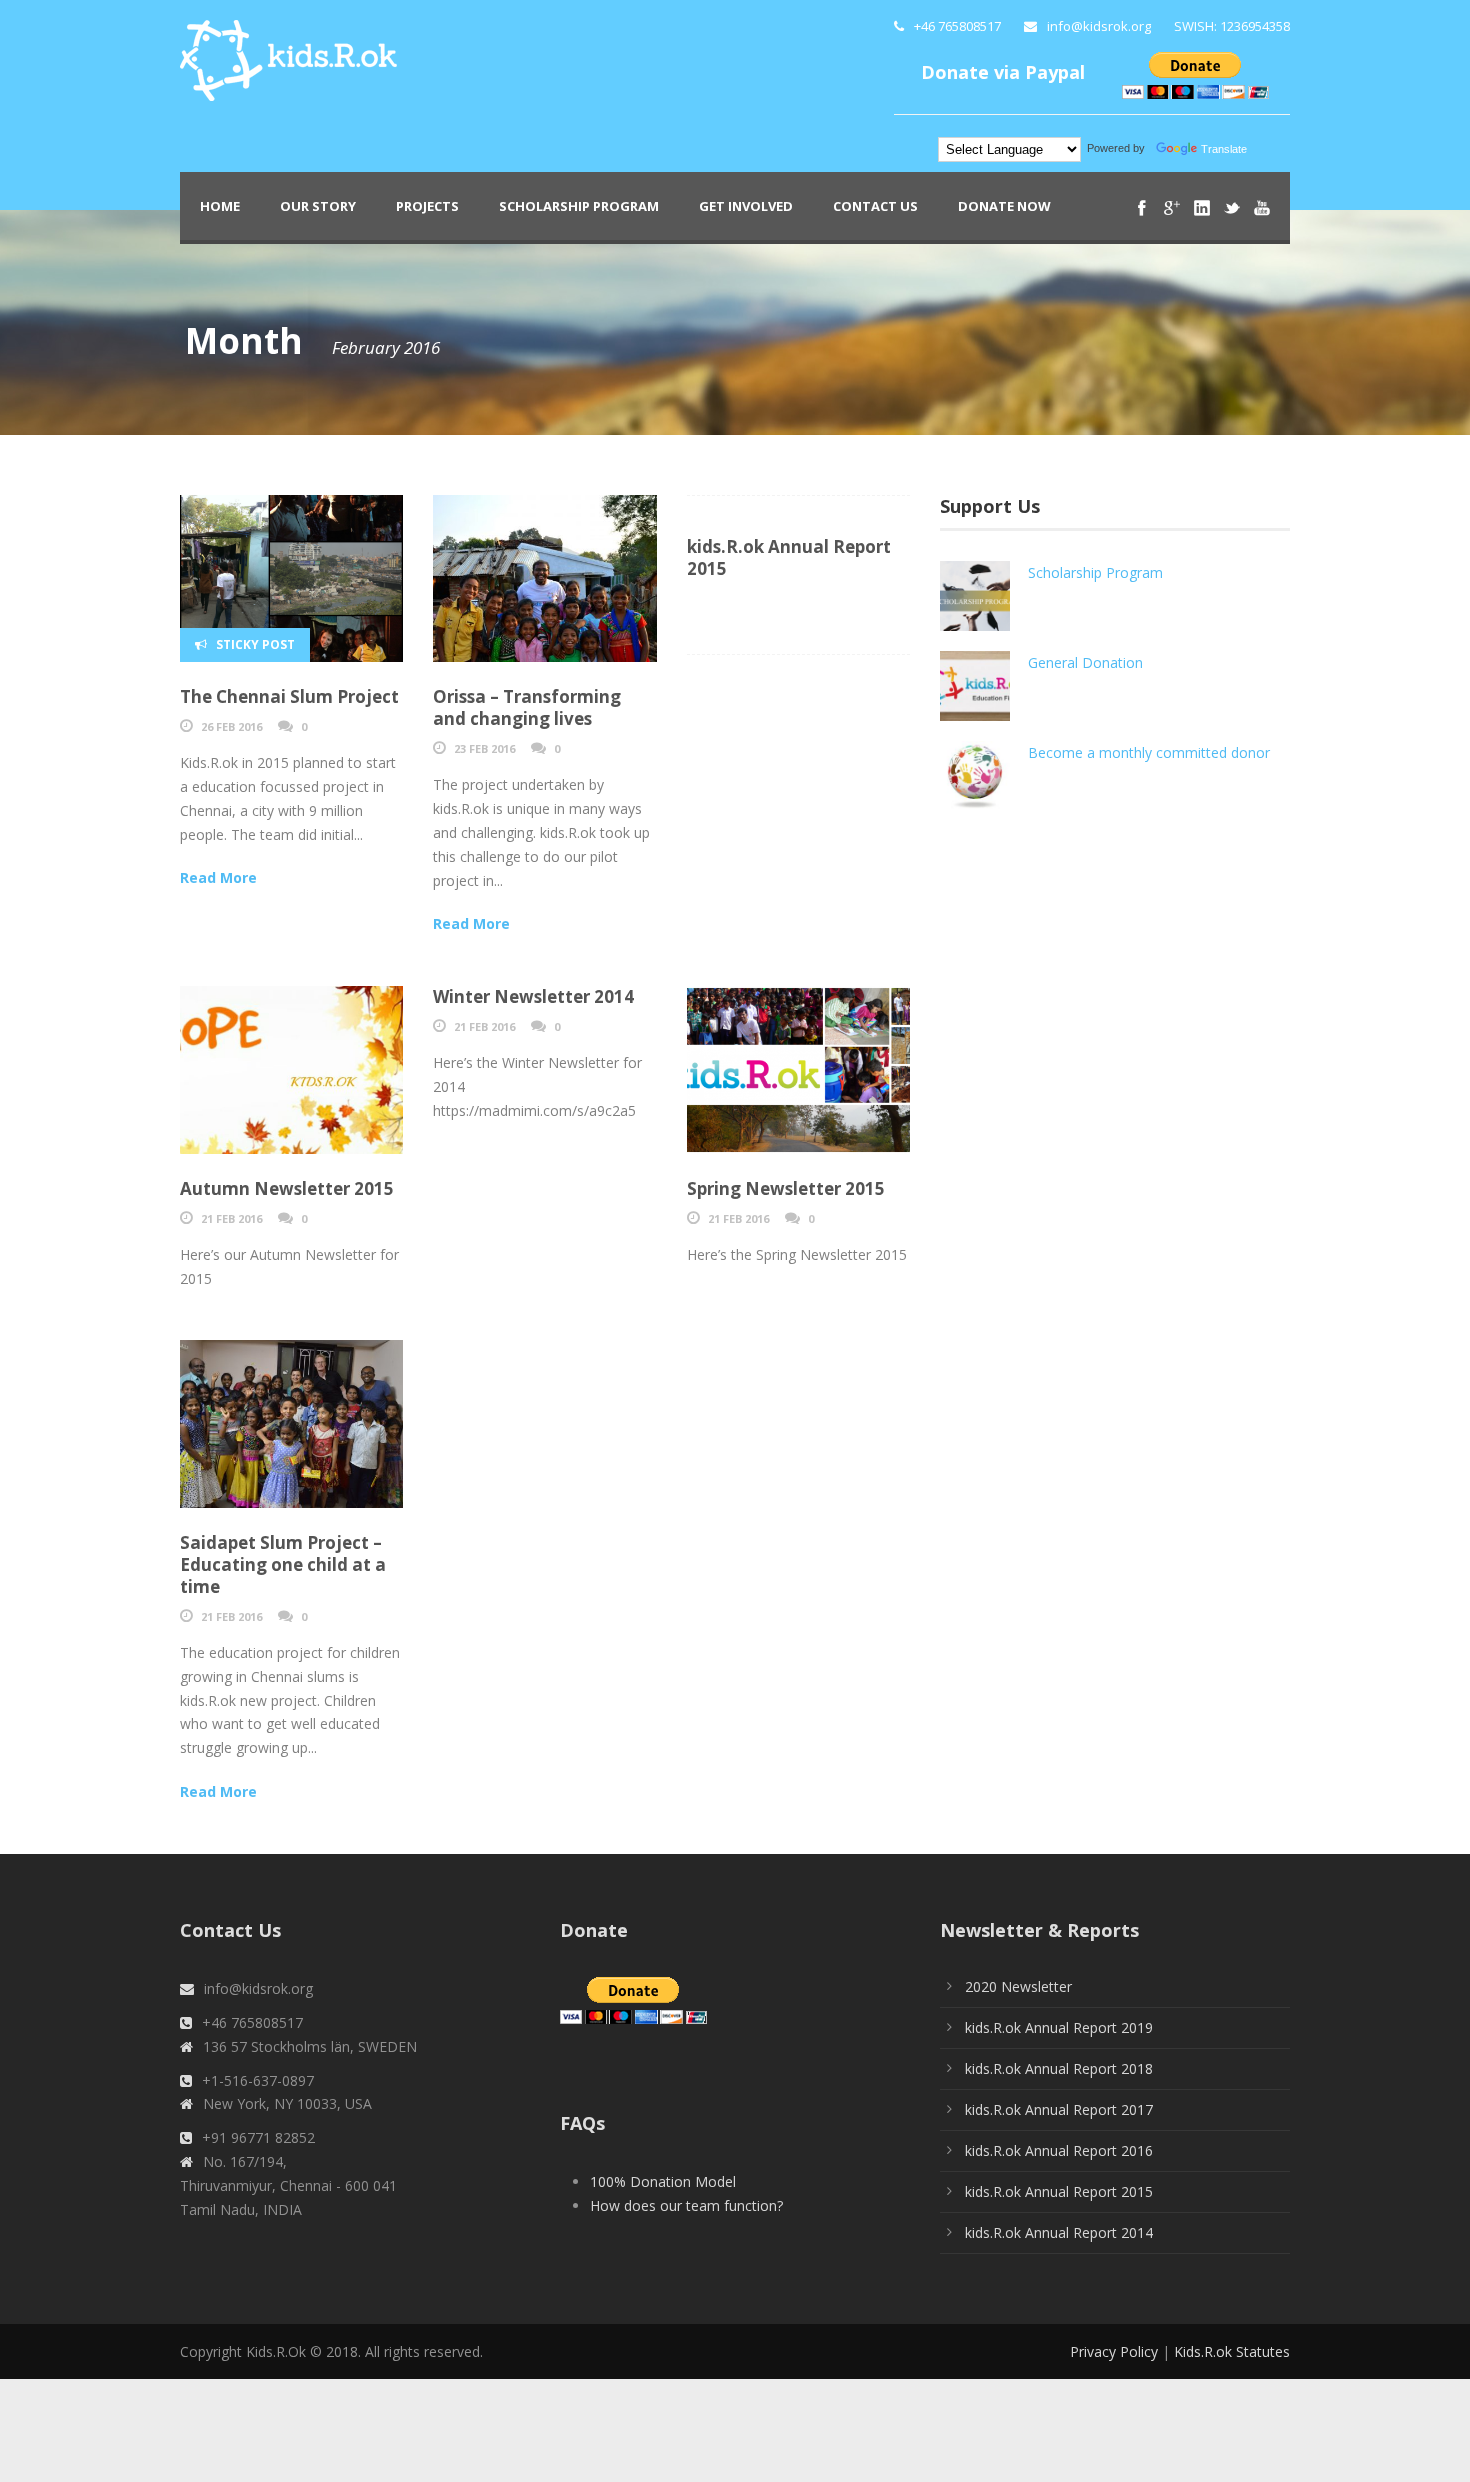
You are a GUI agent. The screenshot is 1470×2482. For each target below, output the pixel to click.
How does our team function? (686, 2205)
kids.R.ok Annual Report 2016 (1059, 2150)
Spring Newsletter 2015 (786, 1188)
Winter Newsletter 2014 (533, 996)
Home (220, 206)
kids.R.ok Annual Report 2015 (789, 557)
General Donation (1085, 662)
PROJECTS (427, 206)
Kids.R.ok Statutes (1232, 2351)
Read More (218, 877)
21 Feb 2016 (231, 1218)
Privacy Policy (1114, 2351)
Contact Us (875, 206)
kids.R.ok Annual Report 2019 (1059, 2027)
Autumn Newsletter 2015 (287, 1188)
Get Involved (746, 206)
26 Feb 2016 (231, 726)
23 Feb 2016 (484, 748)
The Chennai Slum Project (289, 696)
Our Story (318, 206)
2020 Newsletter (1018, 1986)
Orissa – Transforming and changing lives (527, 707)
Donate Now (1004, 206)
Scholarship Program (579, 206)
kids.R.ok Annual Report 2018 (1059, 2068)
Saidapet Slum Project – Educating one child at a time (283, 1564)
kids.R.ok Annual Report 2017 (1059, 2109)
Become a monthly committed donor (1149, 752)
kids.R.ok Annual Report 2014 (1059, 2232)
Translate (1224, 149)
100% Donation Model (663, 2181)
